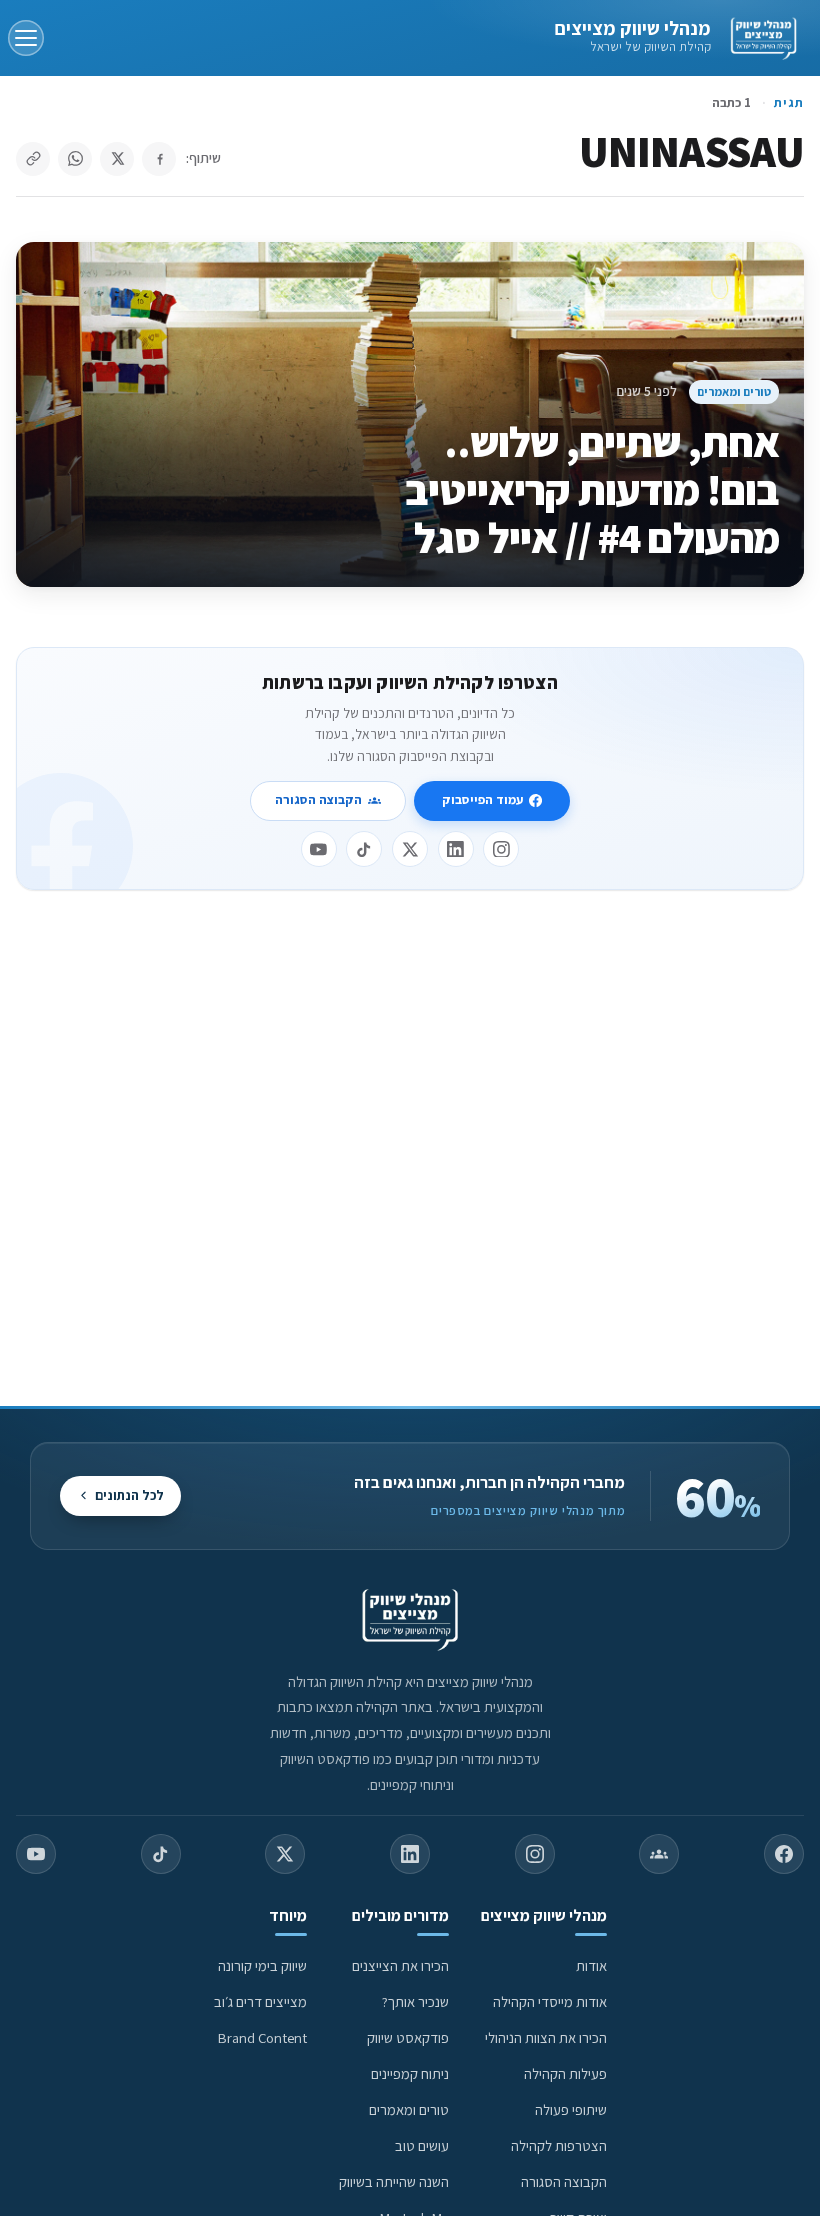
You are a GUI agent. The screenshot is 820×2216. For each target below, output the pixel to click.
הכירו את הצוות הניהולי (546, 2037)
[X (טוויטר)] (285, 1854)
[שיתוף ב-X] (117, 159)
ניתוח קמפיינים (410, 2073)
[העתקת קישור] (33, 159)
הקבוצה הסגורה (318, 799)
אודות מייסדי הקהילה (550, 2001)
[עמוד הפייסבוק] (784, 1854)
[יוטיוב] (319, 849)
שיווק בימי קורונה (262, 1965)
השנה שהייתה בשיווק (394, 2181)
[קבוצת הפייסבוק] (659, 1854)
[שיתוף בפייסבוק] (159, 159)
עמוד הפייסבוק (482, 799)
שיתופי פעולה (571, 2109)
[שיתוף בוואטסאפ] (75, 159)
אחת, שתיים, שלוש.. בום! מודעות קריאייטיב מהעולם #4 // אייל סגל (592, 489)
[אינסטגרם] (501, 849)
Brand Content (262, 2037)
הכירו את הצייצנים (400, 1965)
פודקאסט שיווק (408, 2037)
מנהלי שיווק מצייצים (632, 28)
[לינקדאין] (456, 849)
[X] (410, 849)
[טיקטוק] (364, 849)
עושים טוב (422, 2145)
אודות (591, 1965)
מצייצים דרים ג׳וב (260, 2001)
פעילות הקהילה (565, 2073)
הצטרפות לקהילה (559, 2145)
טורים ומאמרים (734, 391)
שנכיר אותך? (415, 2001)
